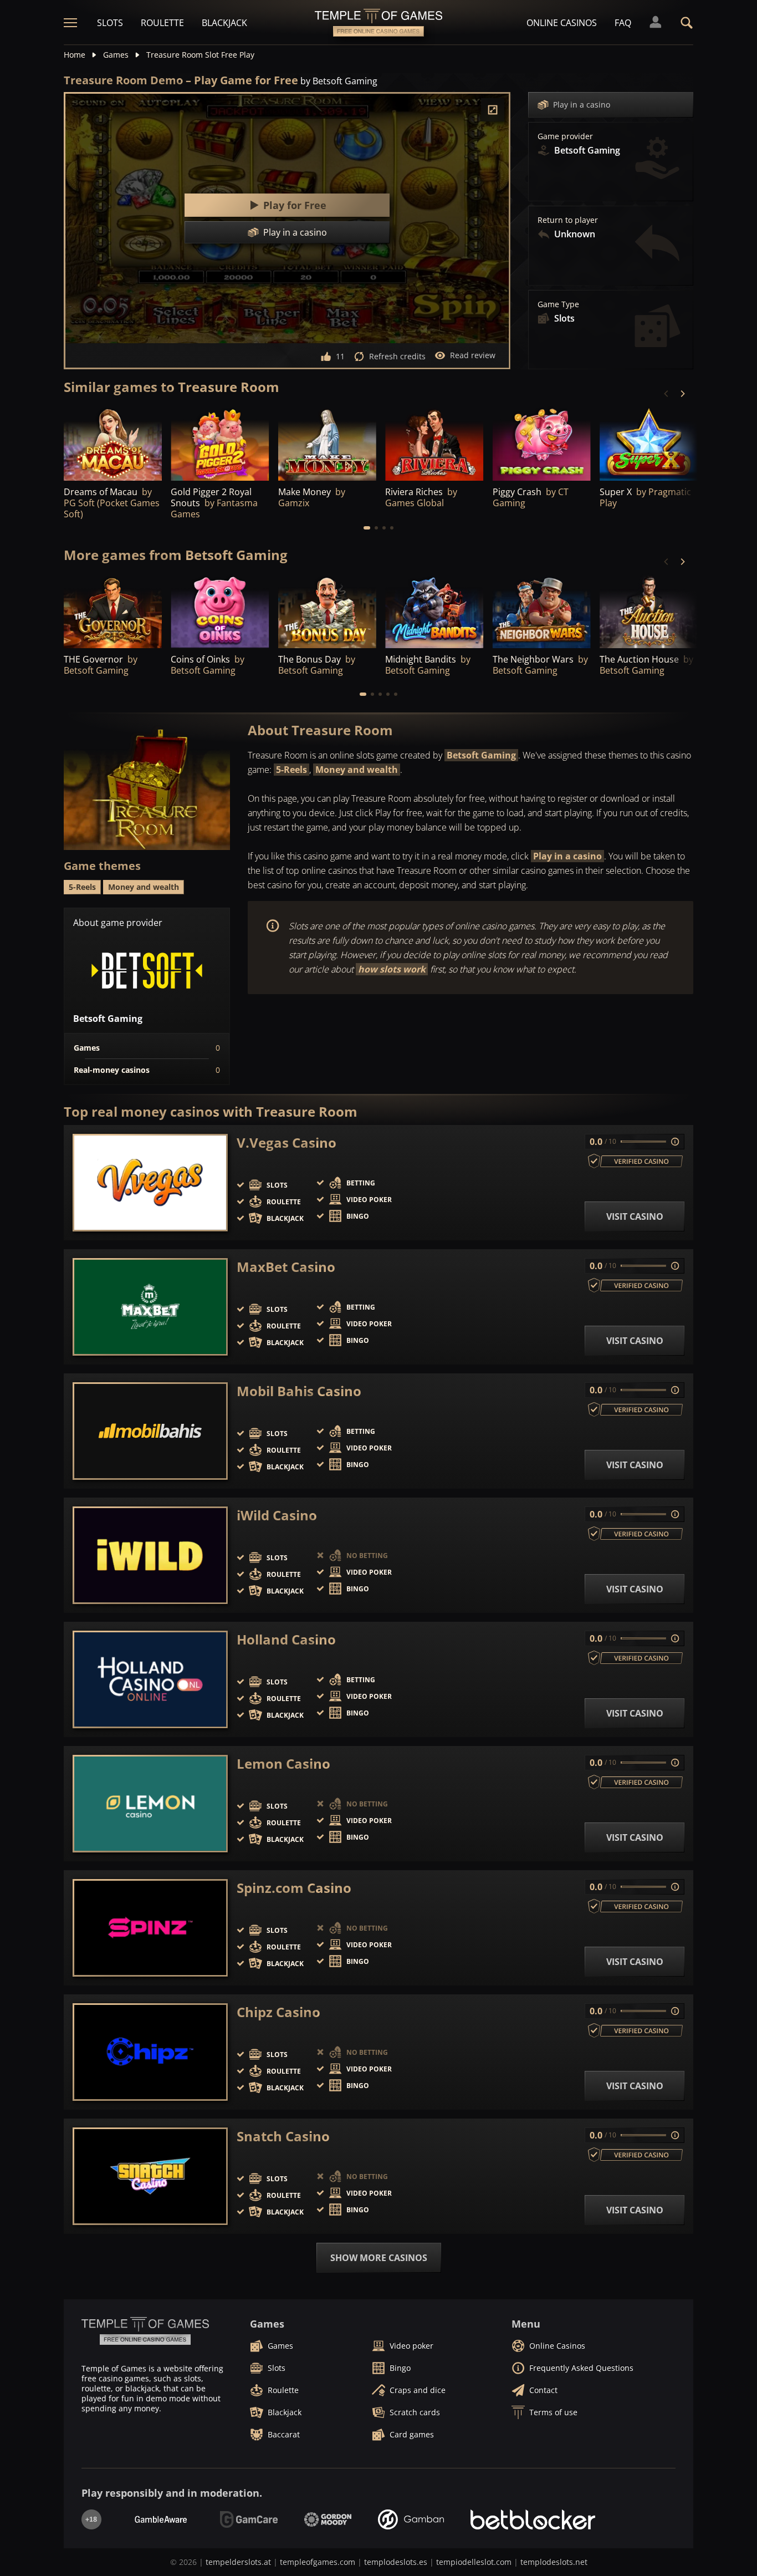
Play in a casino (582, 105)
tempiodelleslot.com (474, 2562)
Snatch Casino (283, 2136)
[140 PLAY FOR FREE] (649, 443)
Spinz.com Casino (294, 1888)
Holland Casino (286, 1640)
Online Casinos (562, 23)
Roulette (162, 23)
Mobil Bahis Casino (299, 1391)
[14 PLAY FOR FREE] (434, 611)
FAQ (623, 23)
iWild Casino (277, 1515)
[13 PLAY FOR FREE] (649, 611)
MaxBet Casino (286, 1267)
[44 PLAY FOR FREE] (327, 611)
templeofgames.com (318, 2562)
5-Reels (291, 770)
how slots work (392, 969)
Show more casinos (379, 2258)
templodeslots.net (554, 2562)
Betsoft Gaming (481, 755)
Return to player (568, 220)
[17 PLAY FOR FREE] (542, 611)
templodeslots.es (396, 2562)
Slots (110, 23)
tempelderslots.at (238, 2562)
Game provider (565, 136)
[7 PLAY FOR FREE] (327, 443)
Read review (473, 355)
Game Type (558, 304)
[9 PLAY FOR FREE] (434, 443)
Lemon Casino (283, 1764)
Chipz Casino (278, 2012)
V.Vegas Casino (287, 1143)
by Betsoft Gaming (339, 81)
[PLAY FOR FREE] (220, 443)
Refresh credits (397, 356)
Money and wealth (357, 770)
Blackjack (224, 23)
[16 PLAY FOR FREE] (113, 443)
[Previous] (667, 394)
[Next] (682, 394)
